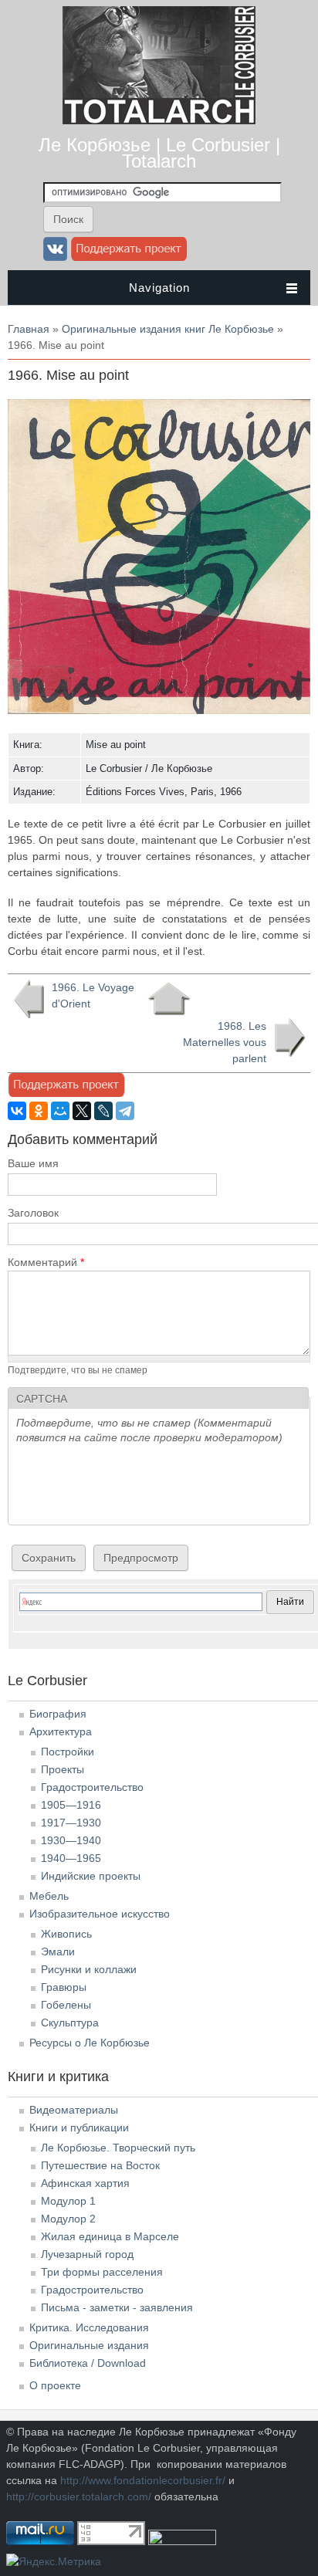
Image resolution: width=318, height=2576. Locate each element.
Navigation (159, 288)
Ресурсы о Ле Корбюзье (90, 2043)
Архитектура (61, 1731)
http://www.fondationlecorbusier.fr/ (143, 2480)
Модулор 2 (68, 2219)
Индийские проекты (91, 1876)
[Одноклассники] (39, 1111)
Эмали (58, 1951)
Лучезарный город (87, 2254)
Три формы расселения (102, 2272)
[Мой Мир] (60, 1111)
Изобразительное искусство (100, 1914)
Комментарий (46, 1262)
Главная (29, 329)
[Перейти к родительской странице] (169, 999)
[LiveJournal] (103, 1111)
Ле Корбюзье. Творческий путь (118, 2148)
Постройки (68, 1752)
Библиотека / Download (88, 2363)
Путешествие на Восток (100, 2165)
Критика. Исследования (89, 2327)
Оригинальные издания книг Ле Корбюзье (168, 329)
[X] (82, 1111)
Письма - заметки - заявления (117, 2307)
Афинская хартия (85, 2183)
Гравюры (64, 1987)
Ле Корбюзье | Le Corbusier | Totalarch (159, 153)
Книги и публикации (79, 2127)
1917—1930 (71, 1823)
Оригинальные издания (89, 2345)
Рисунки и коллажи (89, 1969)
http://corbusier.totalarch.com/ (79, 2496)
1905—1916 (71, 1805)
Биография (58, 1714)
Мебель (49, 1896)
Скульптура (70, 2023)
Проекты (63, 1769)
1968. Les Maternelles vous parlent (225, 1042)
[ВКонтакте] (17, 1111)
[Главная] (159, 120)
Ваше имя (33, 1163)
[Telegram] (125, 1111)
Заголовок (33, 1213)
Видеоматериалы (74, 2110)
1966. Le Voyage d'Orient (93, 995)
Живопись (66, 1934)
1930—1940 (71, 1840)
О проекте (55, 2385)
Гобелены (66, 2005)
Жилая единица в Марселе (110, 2236)
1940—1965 (71, 1858)
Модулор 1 (68, 2201)
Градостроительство (92, 1787)
